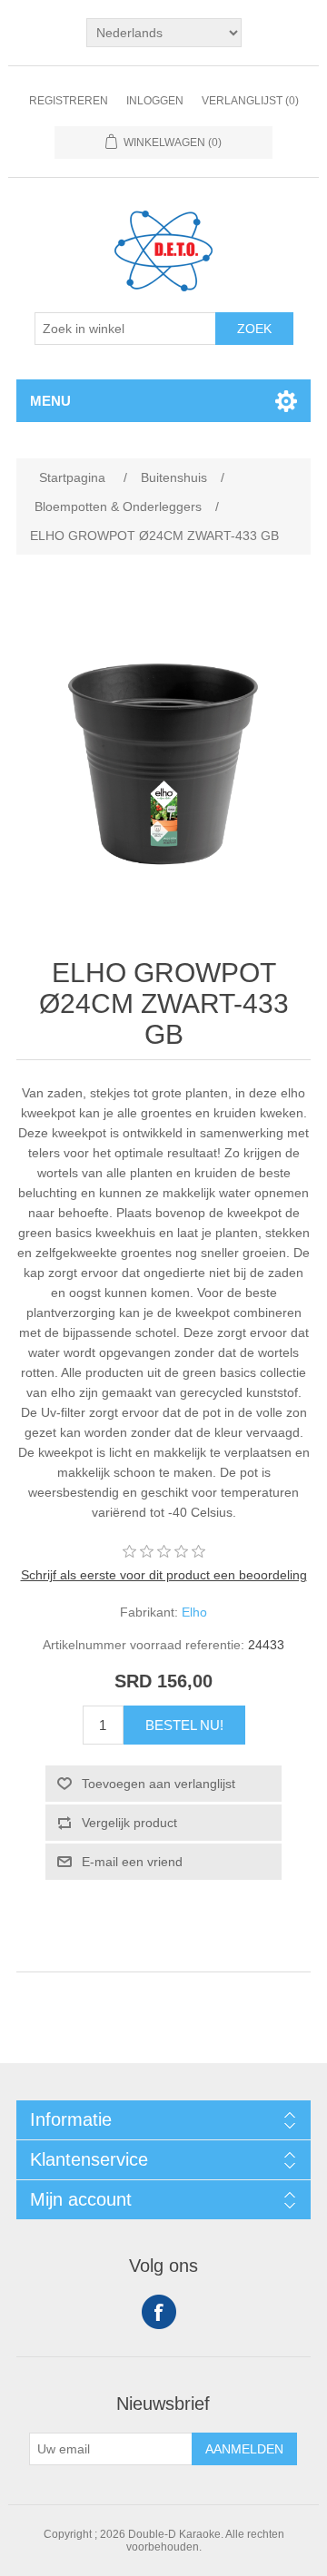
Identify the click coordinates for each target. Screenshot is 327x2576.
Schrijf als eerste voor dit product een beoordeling (164, 1575)
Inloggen (155, 101)
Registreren (69, 101)
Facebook (159, 2312)
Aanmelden (244, 2449)
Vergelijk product (129, 1823)
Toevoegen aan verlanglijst (159, 1784)
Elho (194, 1612)
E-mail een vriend (132, 1862)
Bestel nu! (184, 1725)
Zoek (254, 329)
